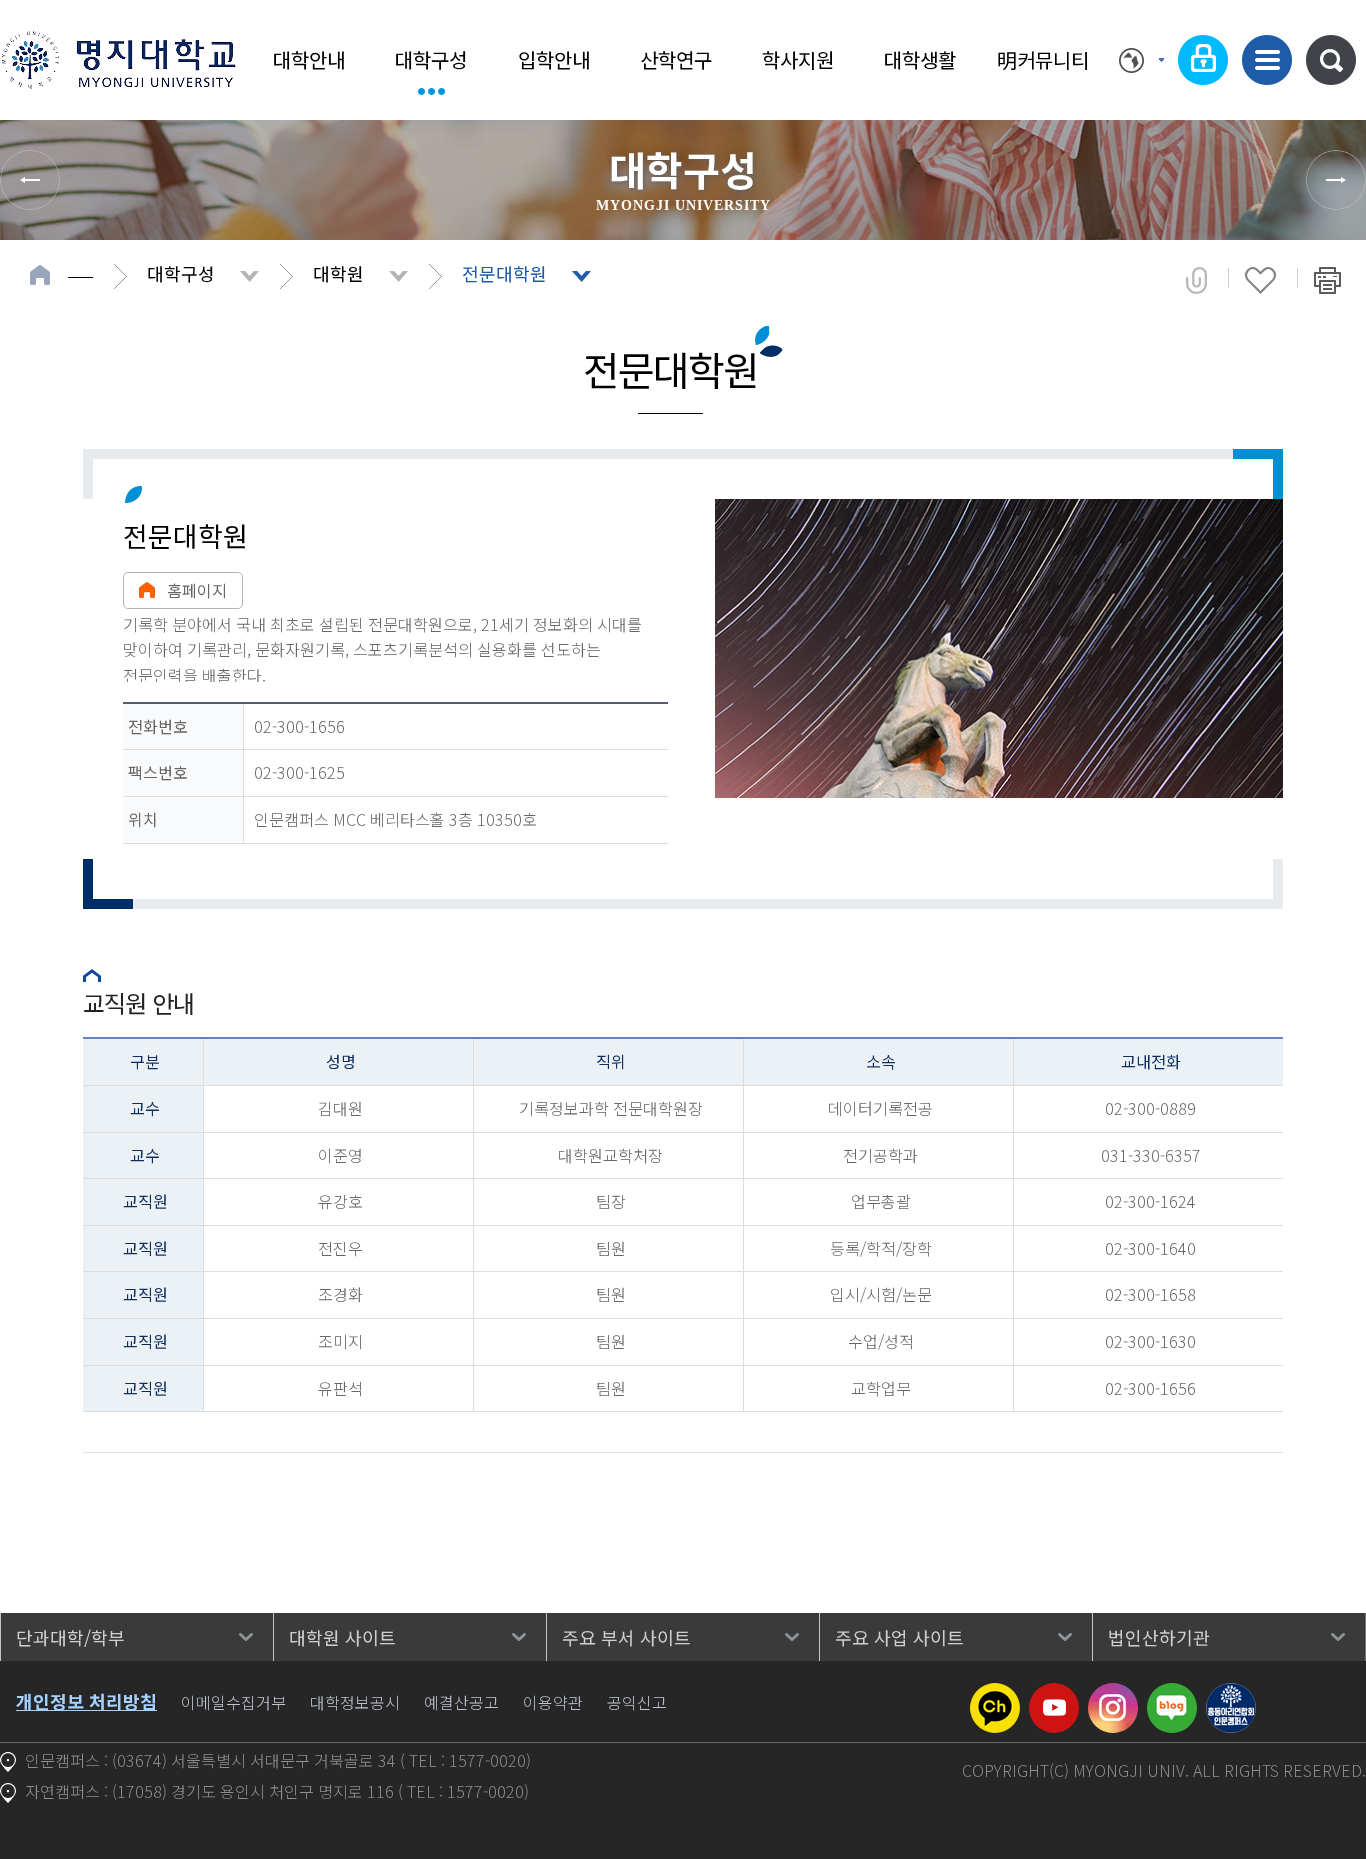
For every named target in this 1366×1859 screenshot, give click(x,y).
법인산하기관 (1159, 1637)
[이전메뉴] (30, 180)
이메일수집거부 (233, 1702)
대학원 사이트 (342, 1637)
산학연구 (676, 59)
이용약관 (553, 1702)
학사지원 (798, 59)
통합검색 (1331, 60)
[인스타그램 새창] (1113, 1695)
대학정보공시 (355, 1702)
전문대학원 (504, 273)
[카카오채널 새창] (995, 1695)
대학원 (338, 273)
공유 (1196, 280)
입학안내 (554, 59)
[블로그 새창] (1172, 1695)
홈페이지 (197, 590)
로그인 (1203, 60)
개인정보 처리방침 (86, 1701)
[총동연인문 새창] (1231, 1695)
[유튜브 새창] (1054, 1695)
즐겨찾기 (1260, 280)
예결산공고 (461, 1702)
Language (1141, 60)
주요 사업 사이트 (899, 1637)
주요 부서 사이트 (626, 1637)
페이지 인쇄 (1327, 280)
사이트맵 (1267, 60)
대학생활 (920, 59)
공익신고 (637, 1702)
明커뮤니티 (1043, 59)
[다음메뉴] (1336, 180)
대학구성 (431, 59)
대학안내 (309, 59)
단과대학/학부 (70, 1637)
